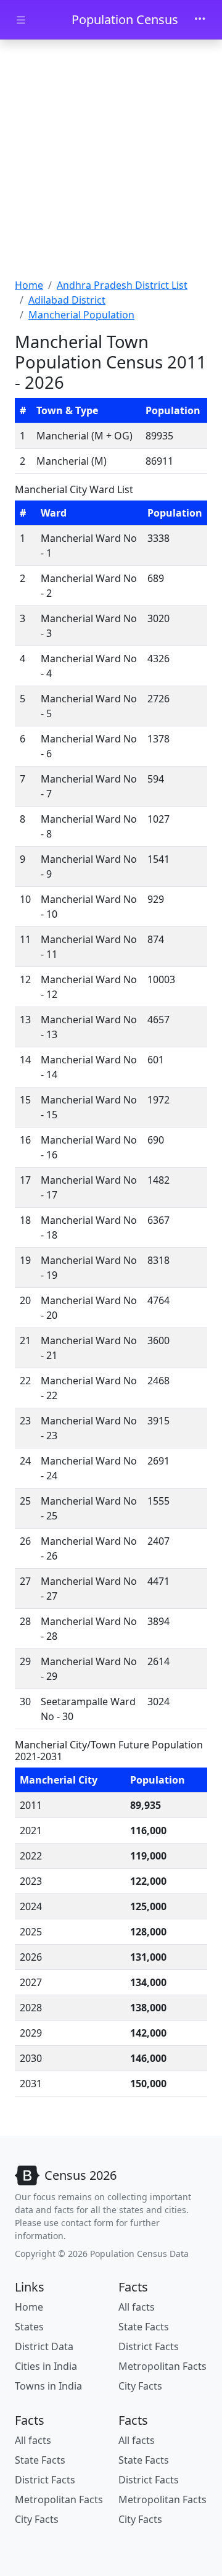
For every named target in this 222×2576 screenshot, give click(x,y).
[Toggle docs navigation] (21, 20)
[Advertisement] (111, 160)
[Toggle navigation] (200, 20)
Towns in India (48, 2386)
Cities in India (46, 2366)
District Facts (149, 2346)
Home (29, 285)
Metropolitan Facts (162, 2366)
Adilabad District (67, 300)
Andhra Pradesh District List (122, 285)
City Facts (140, 2386)
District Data (44, 2346)
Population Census (125, 19)
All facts (137, 2307)
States (29, 2327)
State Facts (144, 2327)
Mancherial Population (81, 315)
